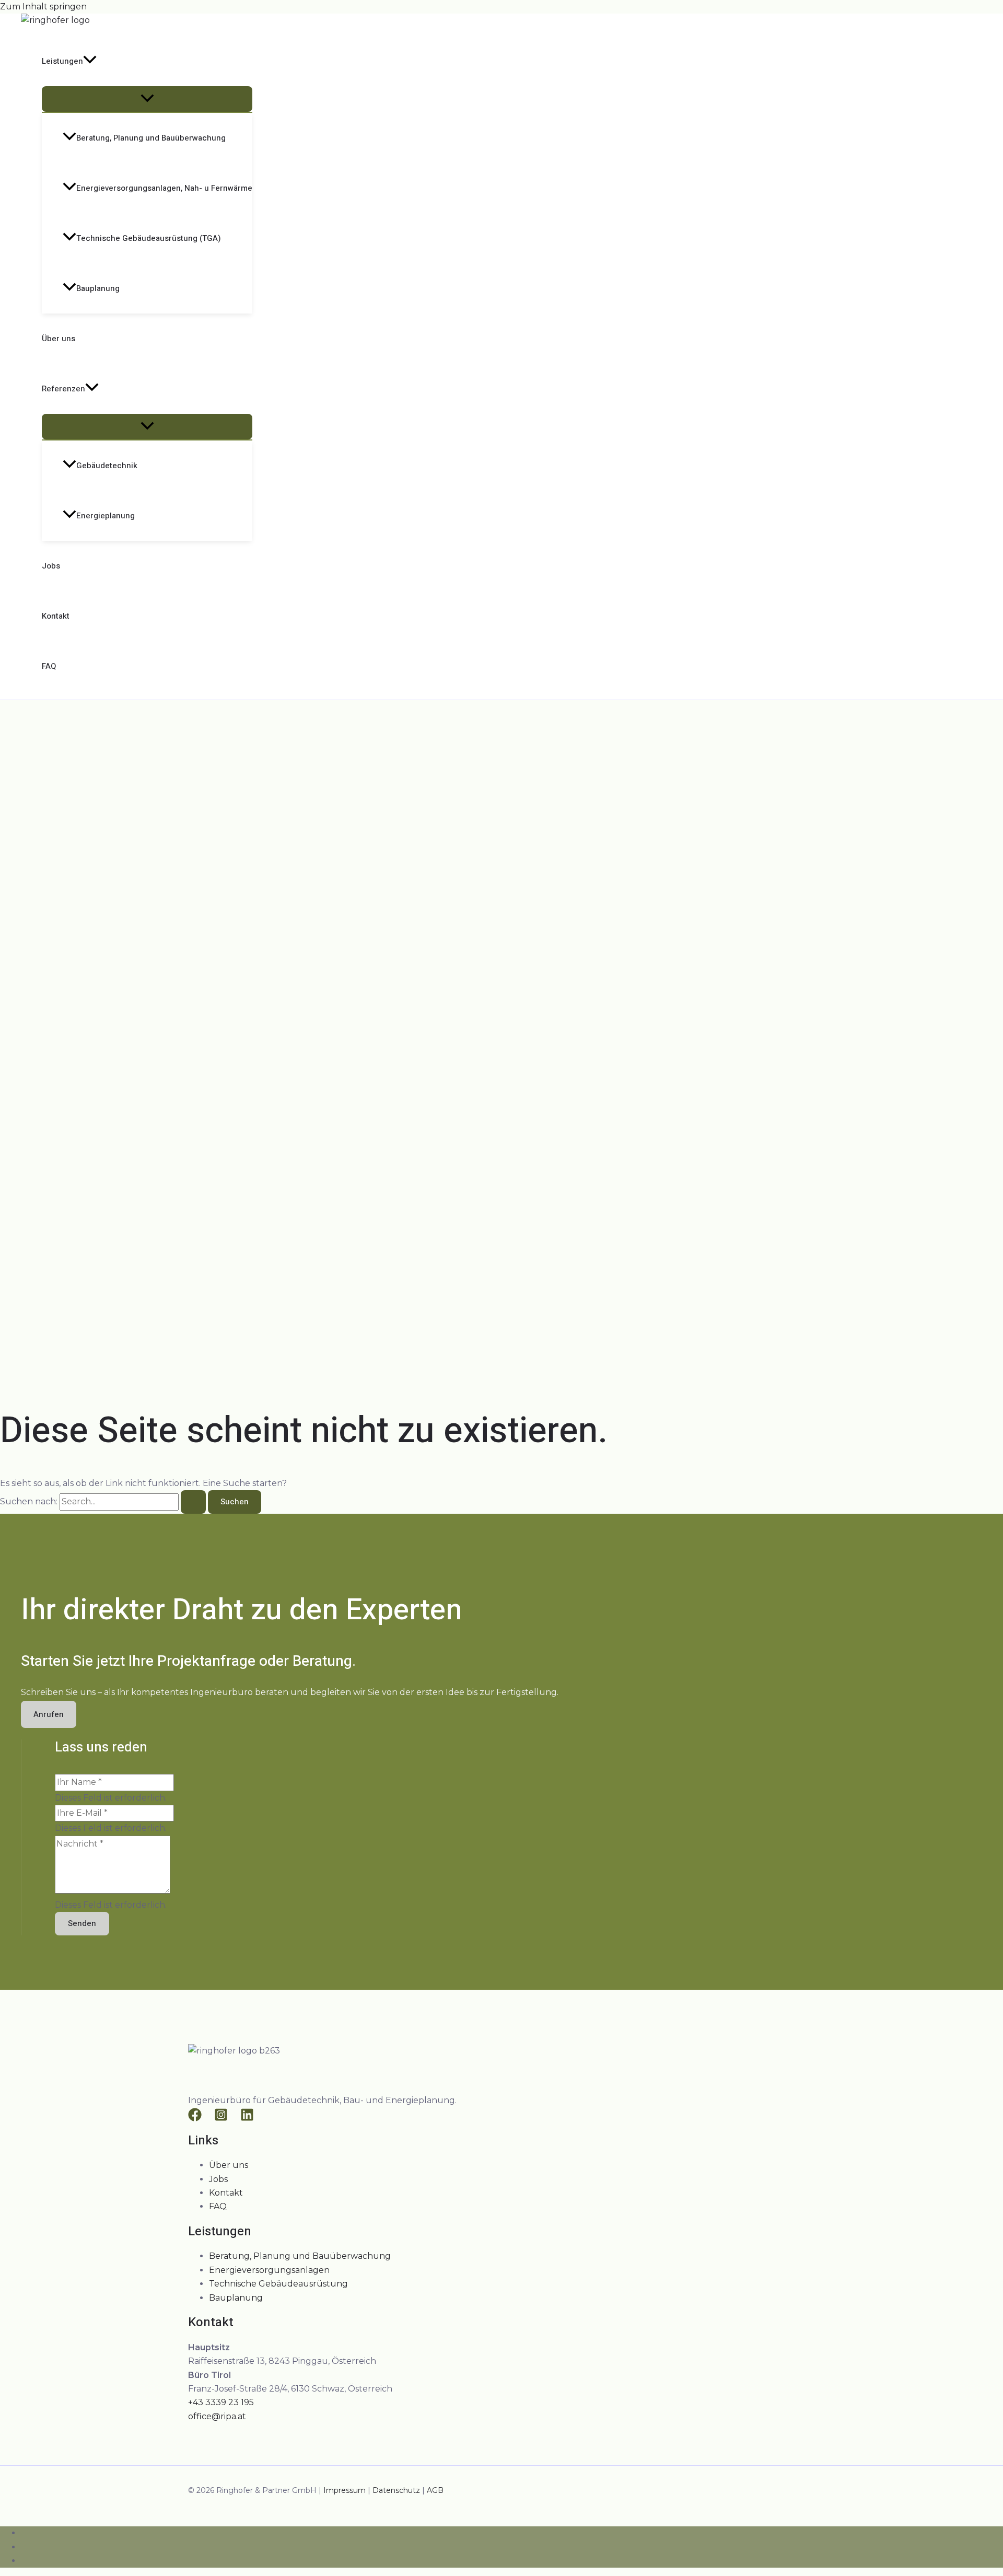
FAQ (49, 666)
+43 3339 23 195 (221, 2402)
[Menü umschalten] (147, 99)
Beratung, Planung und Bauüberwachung (151, 138)
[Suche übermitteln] (193, 1502)
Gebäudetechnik (107, 466)
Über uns (59, 339)
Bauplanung (98, 288)
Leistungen (62, 61)
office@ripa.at (217, 2416)
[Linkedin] (247, 2119)
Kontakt (56, 616)
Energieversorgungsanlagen (269, 2270)
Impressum (345, 2490)
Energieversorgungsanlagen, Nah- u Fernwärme (164, 188)
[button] (90, 61)
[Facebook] (195, 2119)
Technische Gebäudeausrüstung (278, 2284)
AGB (435, 2490)
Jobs (51, 566)
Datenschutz (396, 2490)
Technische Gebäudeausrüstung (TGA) (149, 238)
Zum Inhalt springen (43, 7)
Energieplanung (106, 516)
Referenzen (63, 389)
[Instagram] (221, 2119)
